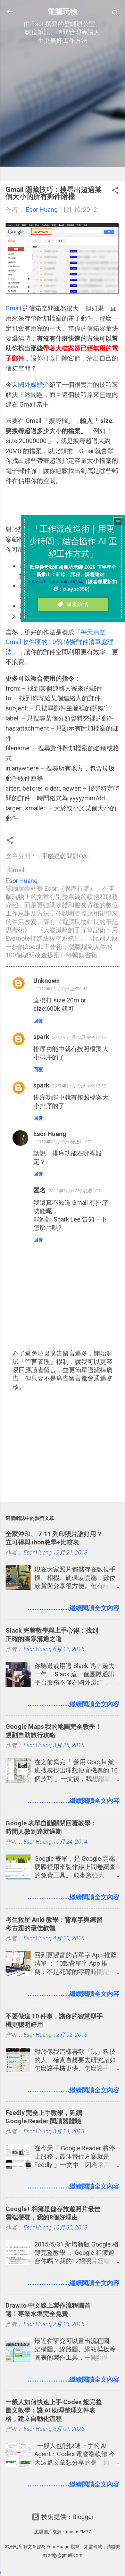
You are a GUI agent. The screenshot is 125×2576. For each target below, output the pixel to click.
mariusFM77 (78, 2532)
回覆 (38, 1021)
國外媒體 (31, 385)
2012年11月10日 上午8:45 (62, 989)
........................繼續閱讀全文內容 (74, 1608)
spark (41, 1037)
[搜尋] (115, 14)
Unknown (47, 981)
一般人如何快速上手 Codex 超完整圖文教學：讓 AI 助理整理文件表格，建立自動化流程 (54, 2410)
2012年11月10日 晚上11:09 (63, 1142)
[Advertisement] (62, 112)
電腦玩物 (62, 11)
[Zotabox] (2, 2573)
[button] (115, 191)
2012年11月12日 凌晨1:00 (74, 1191)
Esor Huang (50, 1134)
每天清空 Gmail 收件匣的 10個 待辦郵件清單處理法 (60, 642)
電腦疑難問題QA (64, 856)
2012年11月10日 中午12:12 (79, 1037)
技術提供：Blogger (67, 2517)
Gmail (13, 308)
